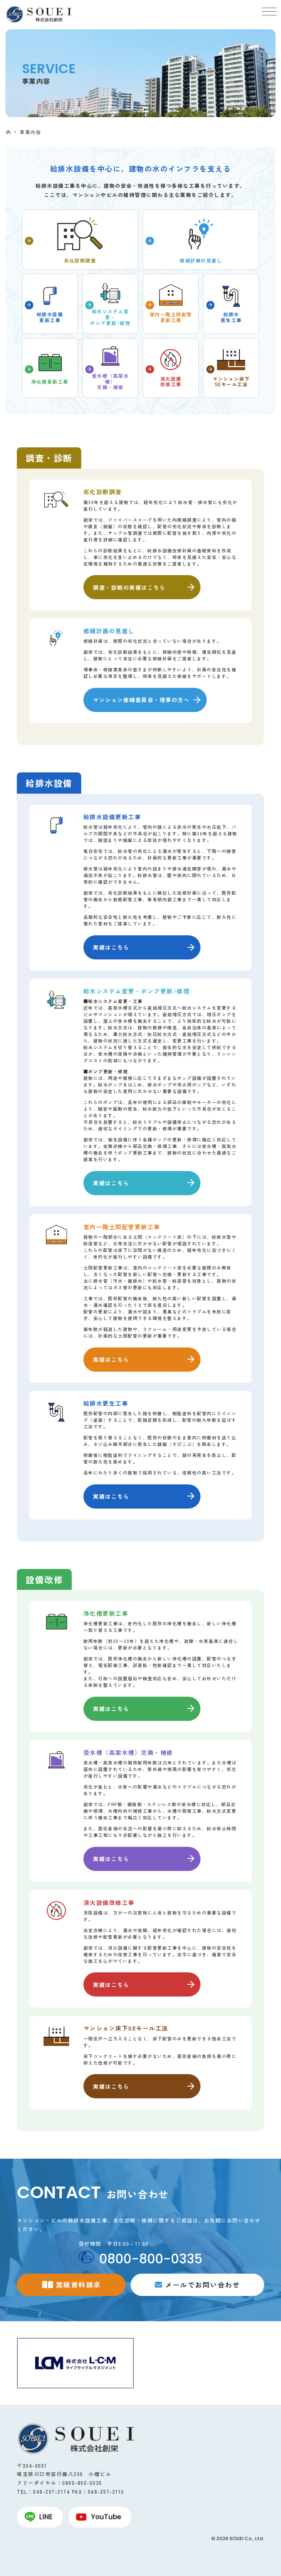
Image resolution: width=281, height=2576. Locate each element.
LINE (46, 2517)
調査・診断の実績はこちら (129, 587)
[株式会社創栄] (38, 14)
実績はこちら (111, 947)
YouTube (106, 2517)
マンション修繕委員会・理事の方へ (141, 700)
